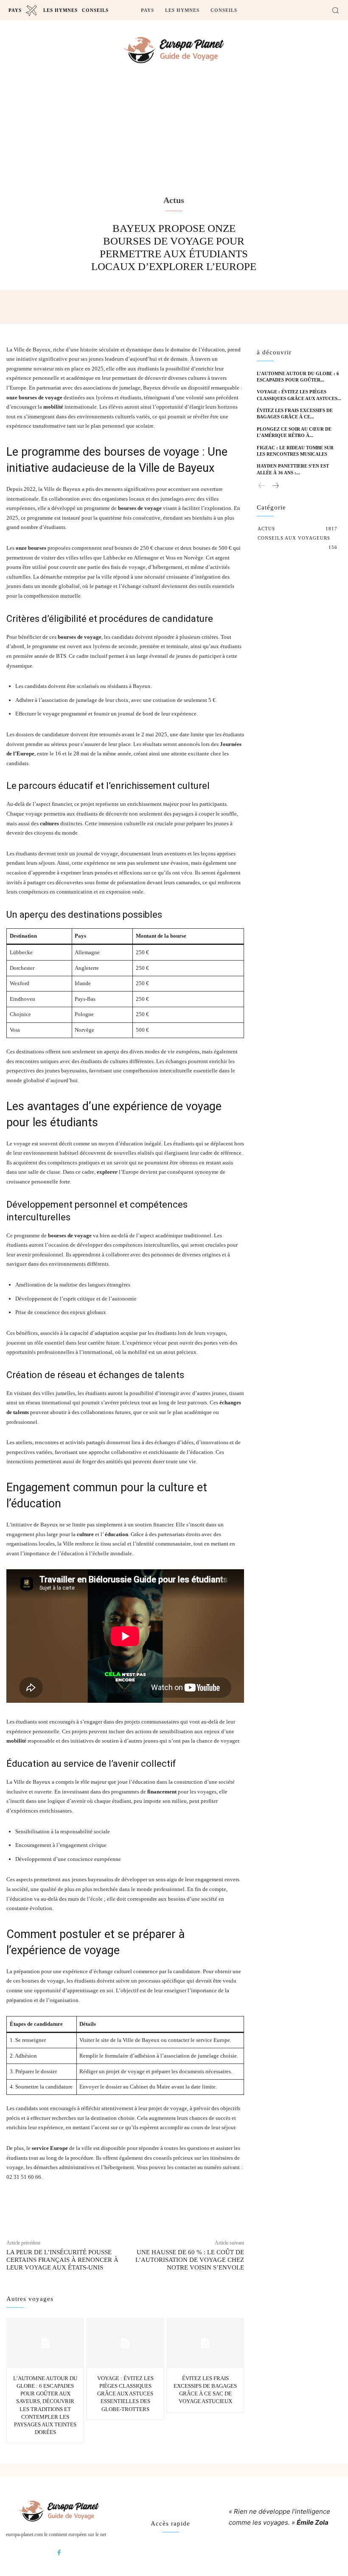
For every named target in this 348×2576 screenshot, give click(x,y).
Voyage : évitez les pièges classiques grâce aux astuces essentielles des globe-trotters (125, 2394)
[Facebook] (59, 2553)
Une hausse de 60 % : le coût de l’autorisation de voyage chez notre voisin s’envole (190, 2260)
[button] (335, 10)
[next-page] (275, 486)
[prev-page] (262, 486)
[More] (229, 2208)
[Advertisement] (174, 147)
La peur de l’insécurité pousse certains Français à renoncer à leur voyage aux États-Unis (62, 2260)
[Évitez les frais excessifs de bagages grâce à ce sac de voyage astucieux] (205, 2343)
